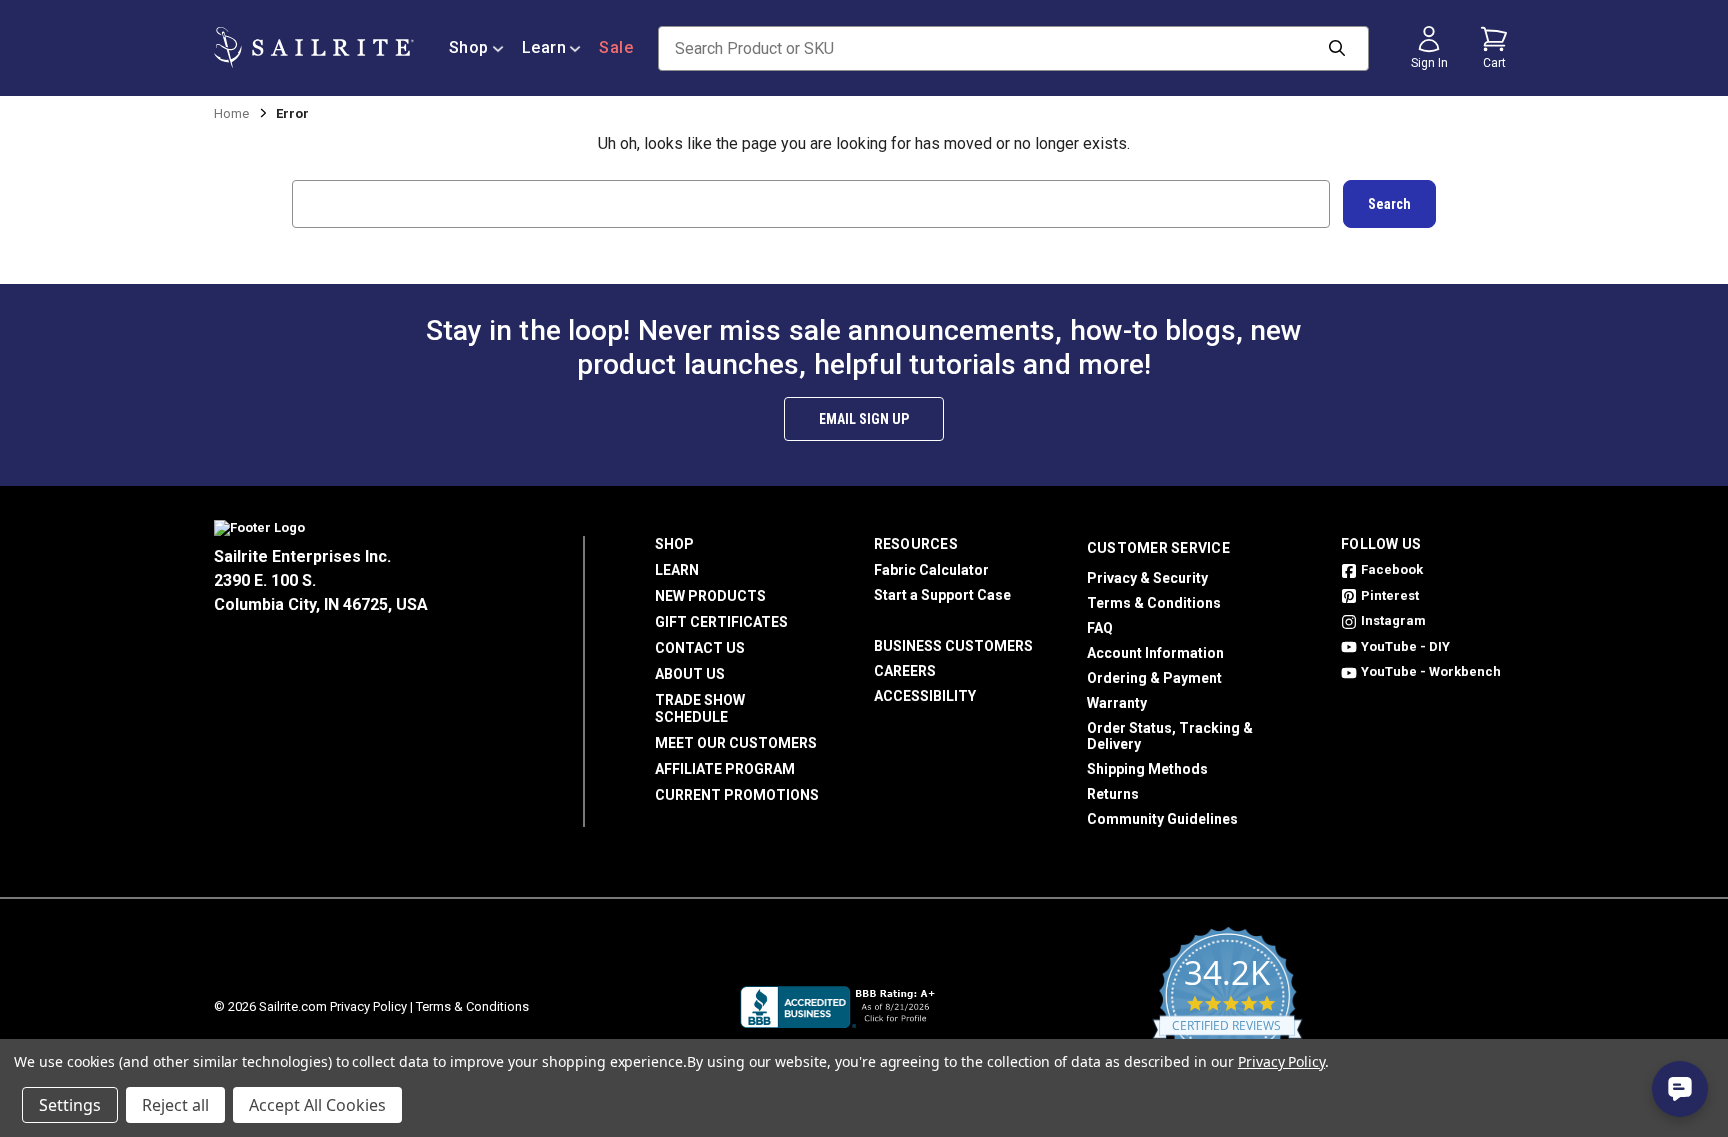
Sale (616, 47)
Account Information (1155, 653)
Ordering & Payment (1154, 678)
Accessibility (925, 696)
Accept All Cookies (317, 1105)
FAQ (1100, 628)
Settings (70, 1105)
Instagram (1393, 620)
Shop (469, 47)
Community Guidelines (1162, 819)
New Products (710, 596)
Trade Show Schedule (700, 708)
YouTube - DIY (1405, 646)
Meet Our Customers (736, 743)
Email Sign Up (864, 419)
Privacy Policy (368, 1006)
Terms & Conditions (1154, 603)
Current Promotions (737, 795)
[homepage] (314, 47)
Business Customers (953, 646)
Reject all (175, 1105)
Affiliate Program (725, 769)
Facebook (1392, 569)
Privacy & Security (1147, 578)
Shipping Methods (1147, 769)
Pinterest (1390, 595)
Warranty (1117, 703)
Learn (544, 47)
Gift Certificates (721, 622)
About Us (690, 674)
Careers (905, 671)
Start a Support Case (942, 595)
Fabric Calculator (931, 570)
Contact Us (700, 648)
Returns (1113, 794)
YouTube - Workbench (1431, 671)
